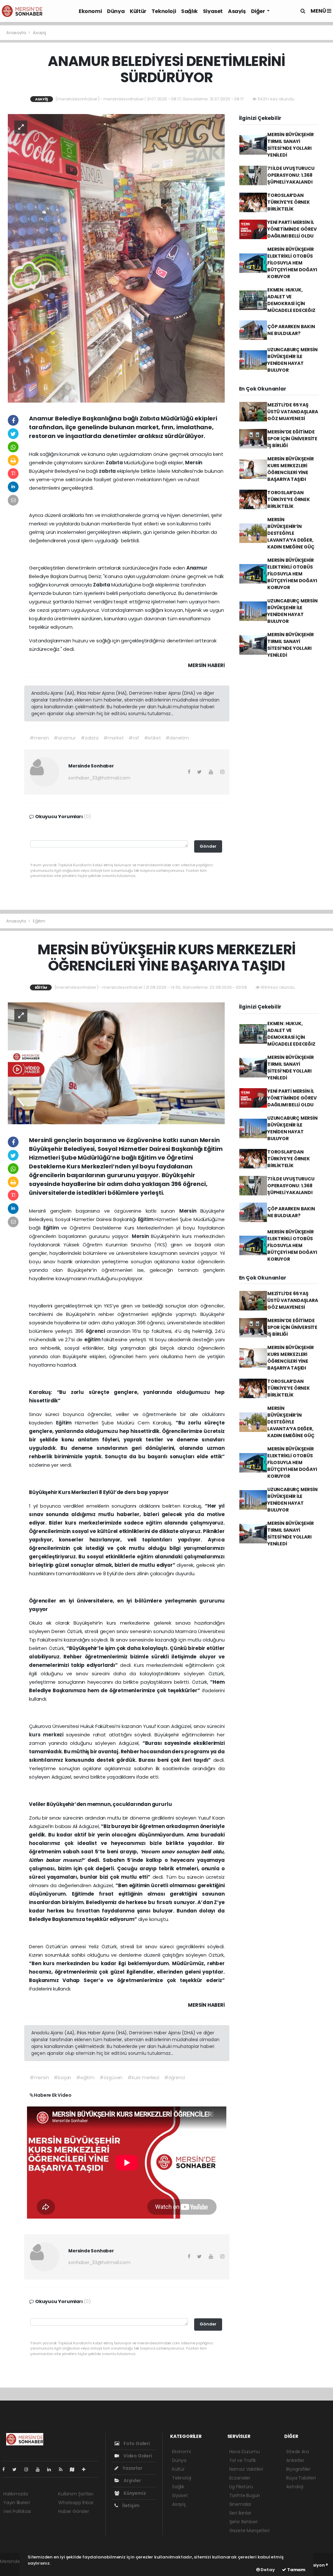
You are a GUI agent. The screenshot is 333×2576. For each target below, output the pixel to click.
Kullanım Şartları (76, 2494)
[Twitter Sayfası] (17, 2469)
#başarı (62, 2078)
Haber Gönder (74, 2511)
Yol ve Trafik (243, 2460)
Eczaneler (240, 2478)
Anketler (295, 2460)
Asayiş (237, 11)
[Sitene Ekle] (86, 2469)
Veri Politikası (17, 2511)
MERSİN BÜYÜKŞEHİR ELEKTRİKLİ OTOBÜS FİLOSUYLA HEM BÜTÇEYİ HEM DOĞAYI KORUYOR (292, 263)
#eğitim (85, 2078)
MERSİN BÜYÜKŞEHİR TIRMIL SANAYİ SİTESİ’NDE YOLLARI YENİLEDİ (291, 145)
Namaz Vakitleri (246, 2469)
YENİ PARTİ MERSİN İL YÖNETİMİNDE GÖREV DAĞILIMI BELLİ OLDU (292, 229)
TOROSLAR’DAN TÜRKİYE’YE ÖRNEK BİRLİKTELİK (289, 202)
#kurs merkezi (143, 2078)
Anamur (197, 568)
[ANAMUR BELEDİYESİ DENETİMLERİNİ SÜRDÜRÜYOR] (116, 258)
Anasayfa (16, 33)
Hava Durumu (245, 2452)
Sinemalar (240, 2504)
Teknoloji (164, 11)
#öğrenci (175, 2078)
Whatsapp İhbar (76, 2503)
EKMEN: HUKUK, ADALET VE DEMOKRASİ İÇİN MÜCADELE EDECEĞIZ (291, 300)
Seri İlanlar (240, 2513)
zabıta (108, 471)
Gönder (208, 846)
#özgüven (111, 2078)
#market (114, 738)
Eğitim (39, 921)
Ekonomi (90, 11)
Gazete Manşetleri (249, 2531)
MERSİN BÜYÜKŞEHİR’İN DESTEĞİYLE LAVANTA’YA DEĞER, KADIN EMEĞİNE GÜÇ (291, 533)
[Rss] (63, 2469)
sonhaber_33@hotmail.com (99, 778)
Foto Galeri (136, 2443)
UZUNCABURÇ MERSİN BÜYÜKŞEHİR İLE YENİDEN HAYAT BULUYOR (293, 360)
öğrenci (96, 1331)
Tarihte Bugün (245, 2495)
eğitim (93, 1340)
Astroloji (295, 2487)
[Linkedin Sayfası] (52, 2469)
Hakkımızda (16, 2494)
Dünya (116, 11)
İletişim (130, 2505)
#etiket (153, 738)
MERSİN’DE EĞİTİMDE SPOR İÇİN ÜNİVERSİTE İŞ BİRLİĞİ (292, 439)
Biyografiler (298, 2469)
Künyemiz (134, 2493)
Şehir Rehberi (244, 2522)
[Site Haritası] (75, 2469)
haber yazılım (15, 2568)
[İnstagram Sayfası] (29, 2469)
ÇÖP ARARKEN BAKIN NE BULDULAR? (291, 330)
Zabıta (115, 463)
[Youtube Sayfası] (40, 2469)
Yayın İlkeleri (16, 2503)
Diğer (259, 11)
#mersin (39, 738)
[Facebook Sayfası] (6, 2469)
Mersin (194, 463)
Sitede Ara (297, 2452)
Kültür (138, 11)
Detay (267, 2570)
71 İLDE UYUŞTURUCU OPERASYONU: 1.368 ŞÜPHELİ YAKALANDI (291, 175)
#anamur (65, 738)
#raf (134, 738)
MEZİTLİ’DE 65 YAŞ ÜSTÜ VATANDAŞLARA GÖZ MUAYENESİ (293, 412)
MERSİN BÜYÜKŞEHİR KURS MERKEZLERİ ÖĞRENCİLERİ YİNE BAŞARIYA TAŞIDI (291, 469)
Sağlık (189, 11)
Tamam (296, 2570)
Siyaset (213, 11)
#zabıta (90, 738)
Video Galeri (137, 2456)
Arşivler (132, 2480)
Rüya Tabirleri (301, 2478)
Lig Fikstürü (241, 2487)
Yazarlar (132, 2468)
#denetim (177, 738)
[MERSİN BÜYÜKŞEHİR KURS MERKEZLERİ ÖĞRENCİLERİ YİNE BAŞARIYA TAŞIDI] (116, 1063)
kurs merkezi (47, 1735)
